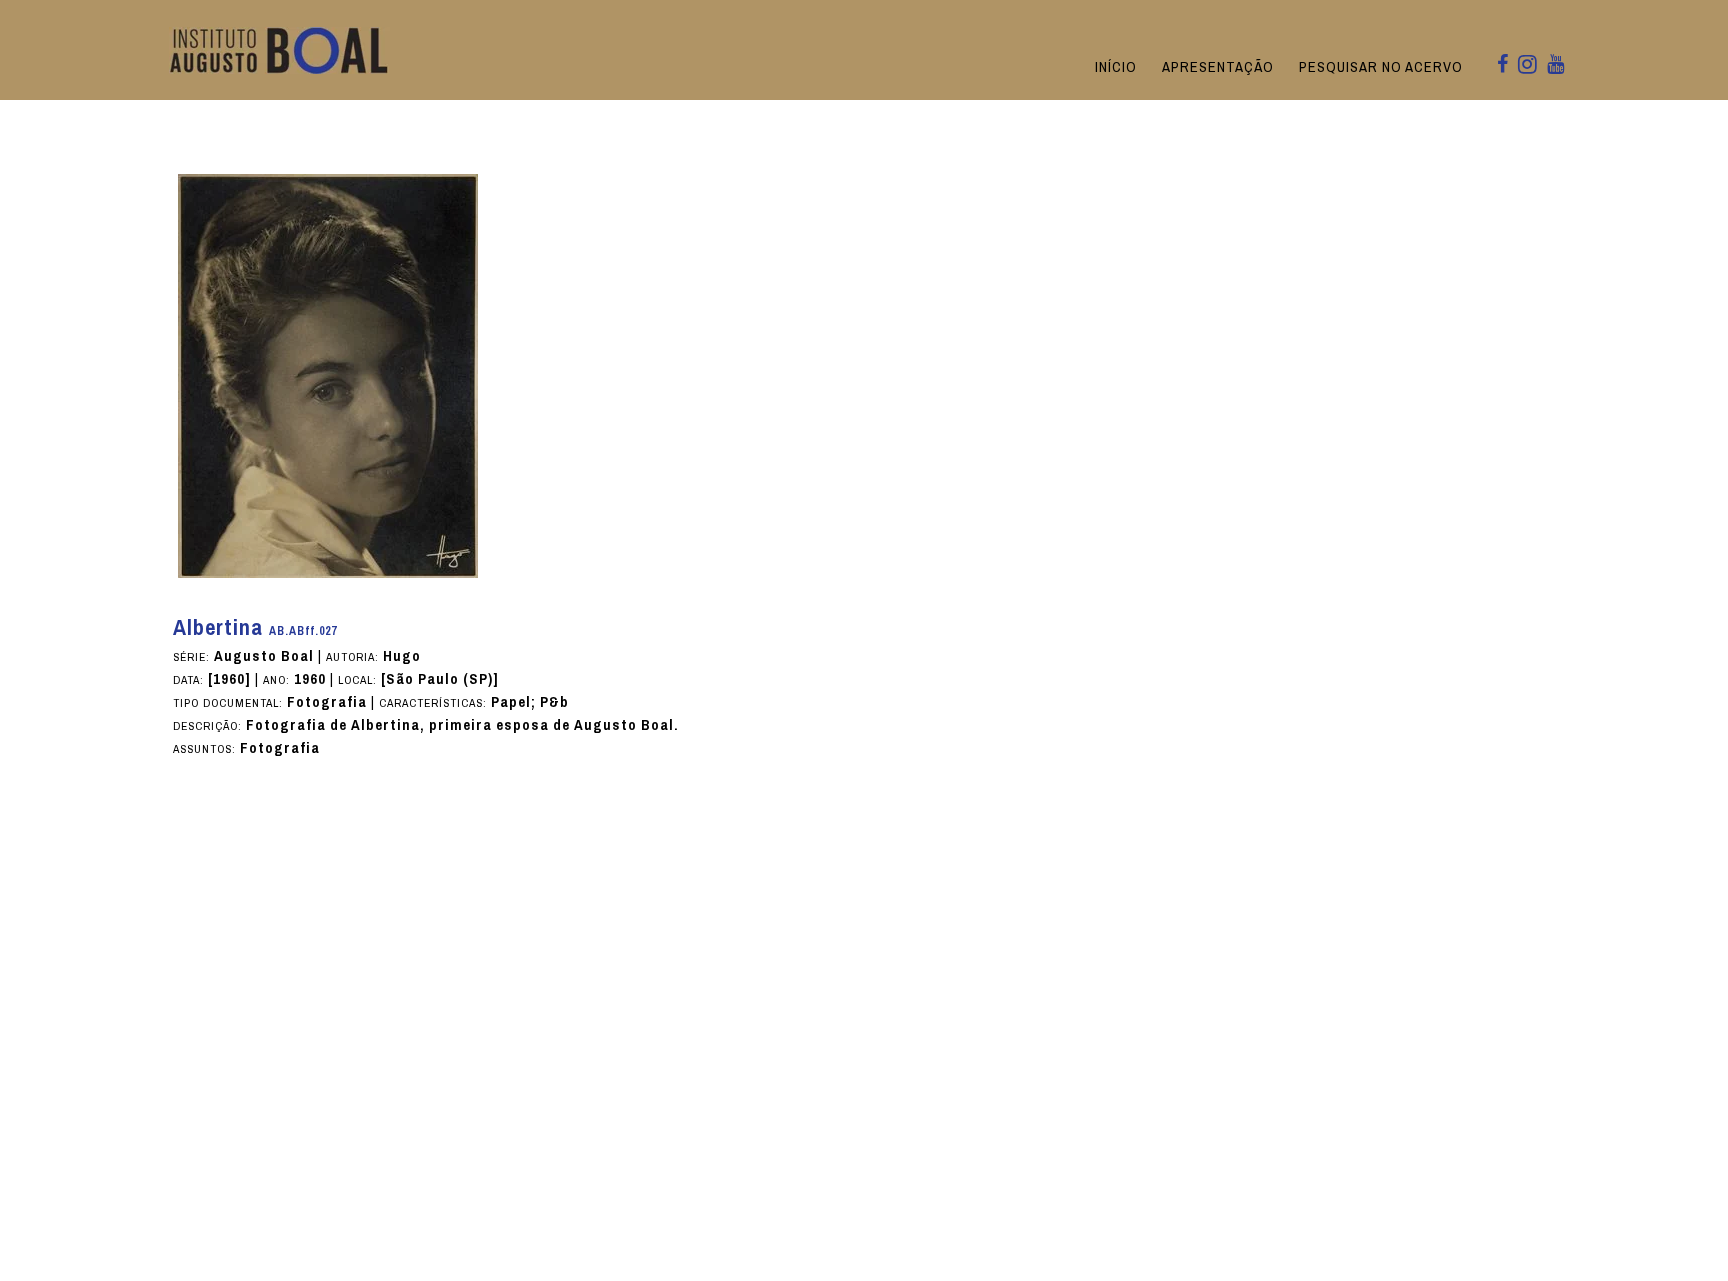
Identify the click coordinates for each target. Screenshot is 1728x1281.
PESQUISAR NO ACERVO (1381, 67)
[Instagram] (1527, 66)
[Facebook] (1502, 65)
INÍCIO (1116, 67)
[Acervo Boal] (279, 49)
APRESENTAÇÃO (1218, 67)
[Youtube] (1555, 65)
